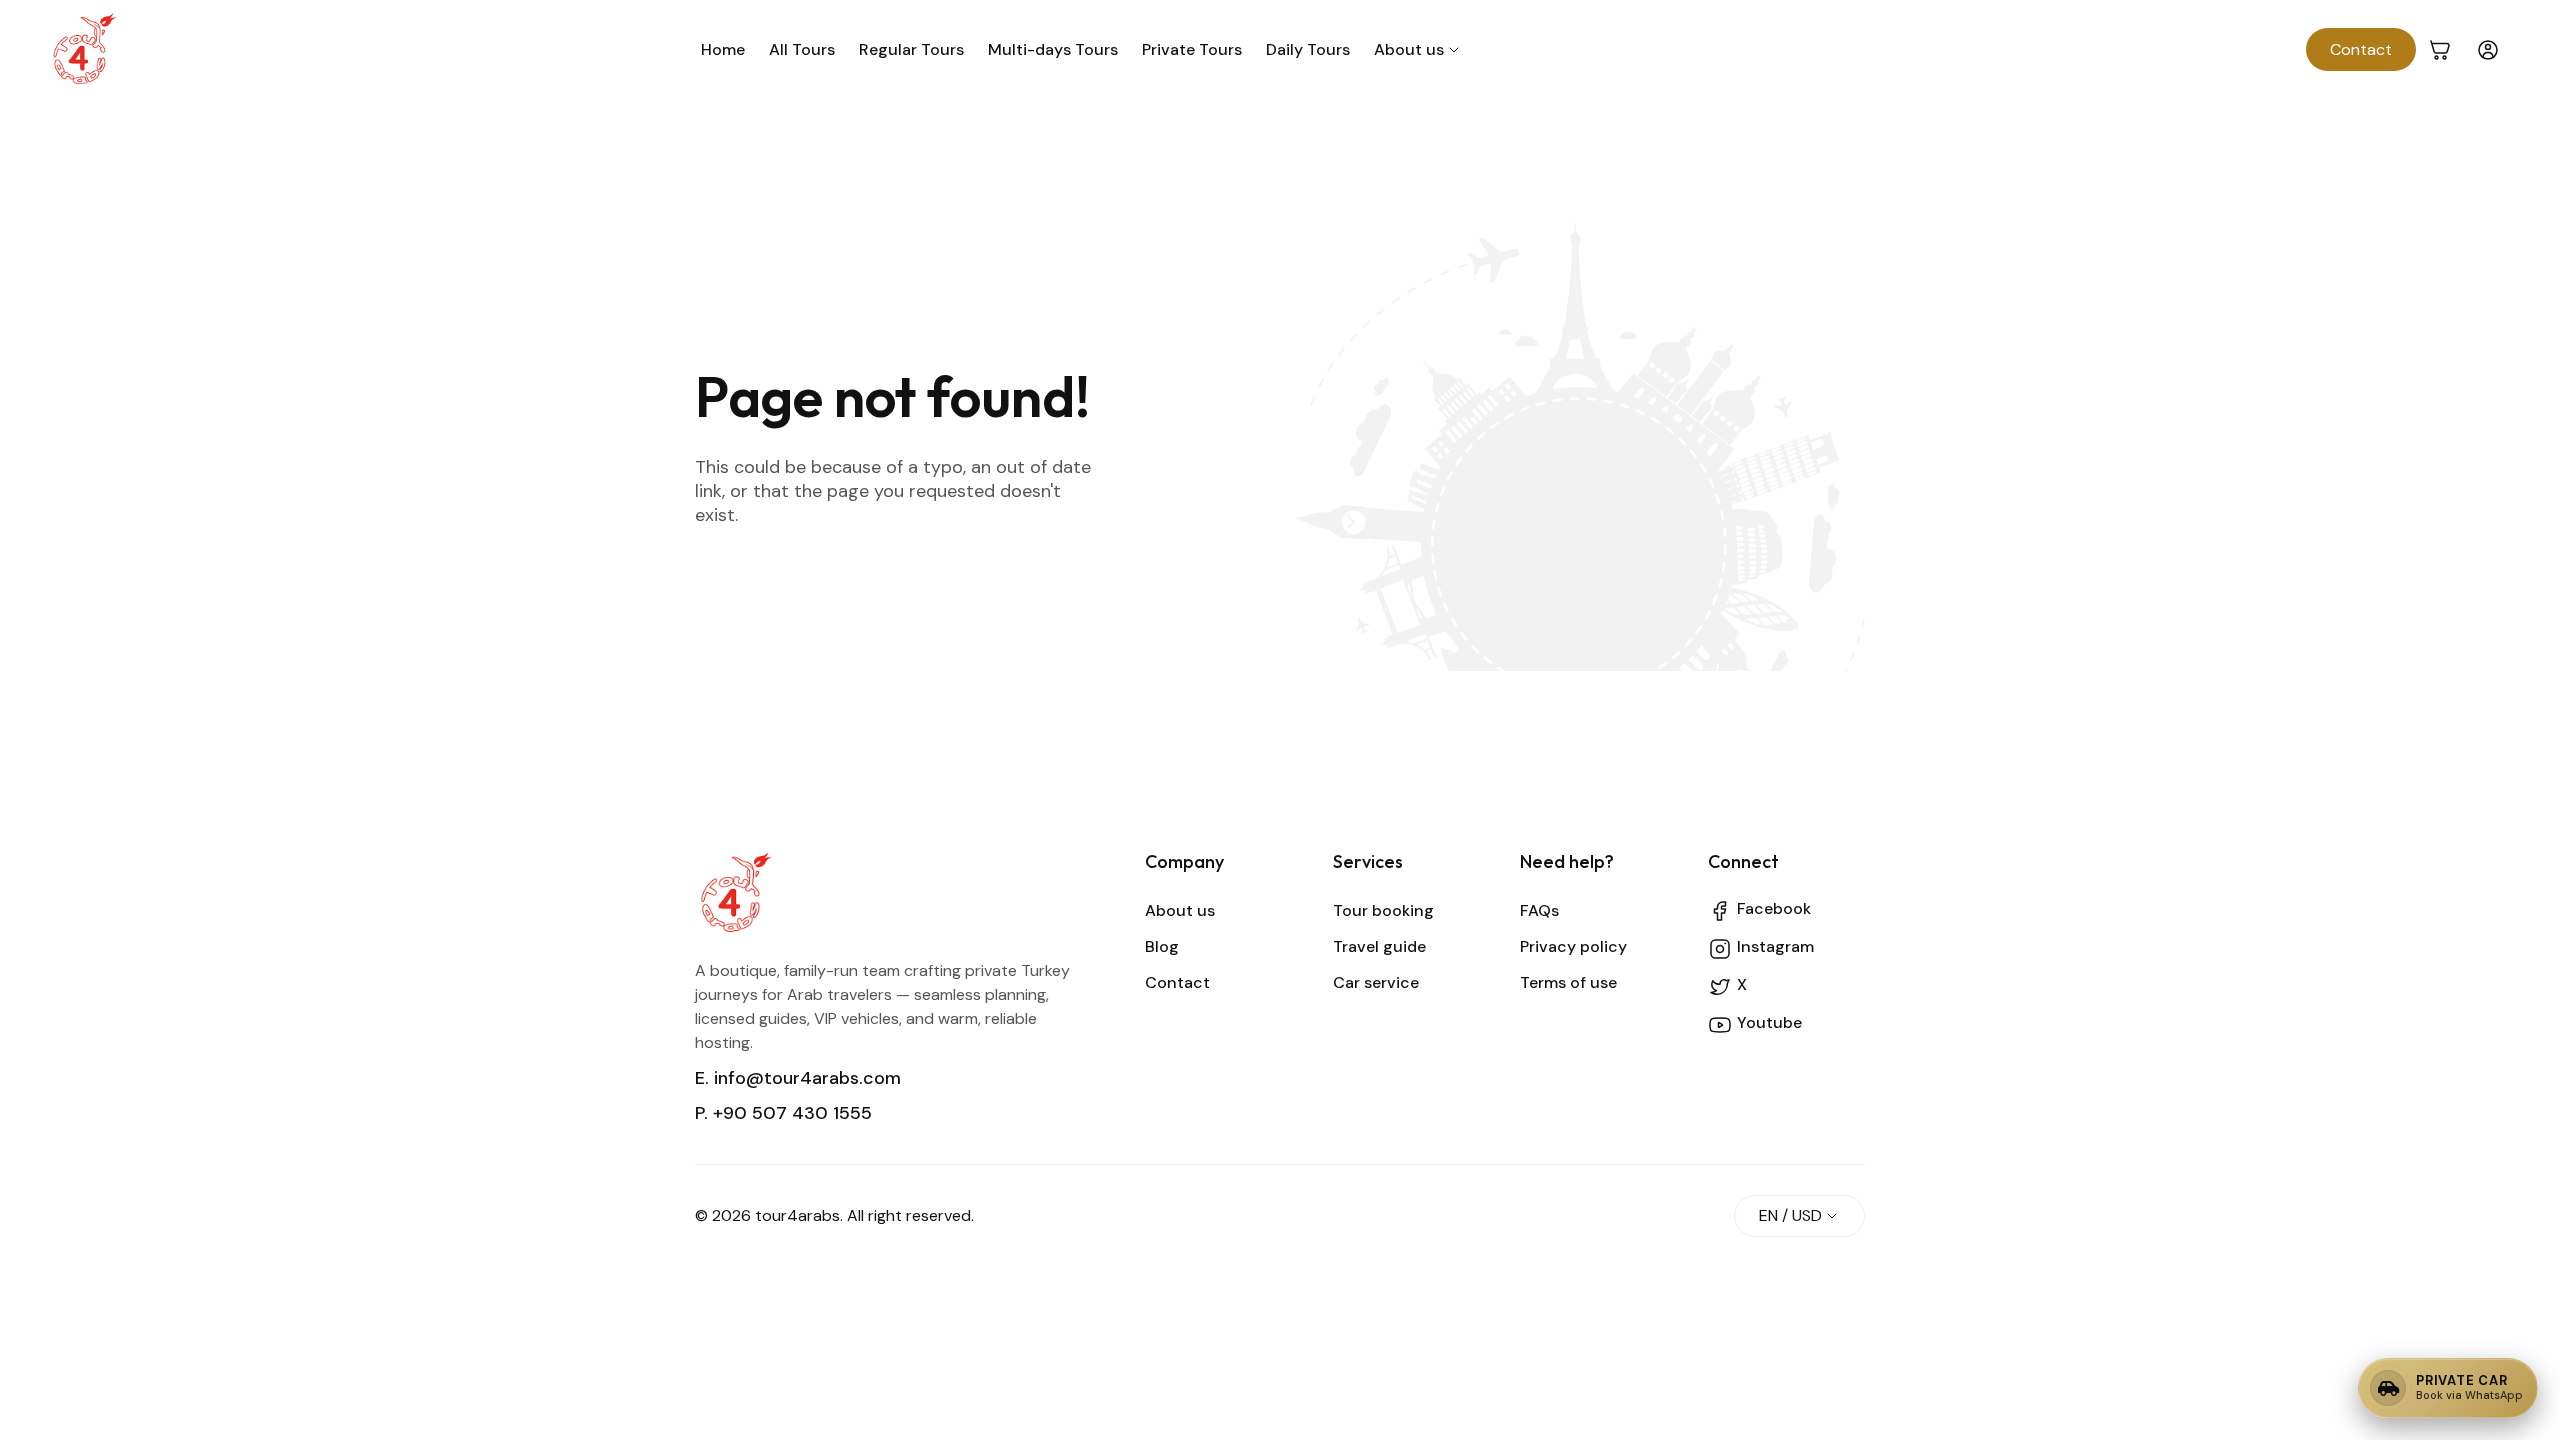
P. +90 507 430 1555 (783, 1113)
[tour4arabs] (84, 49)
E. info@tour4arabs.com (798, 1078)
